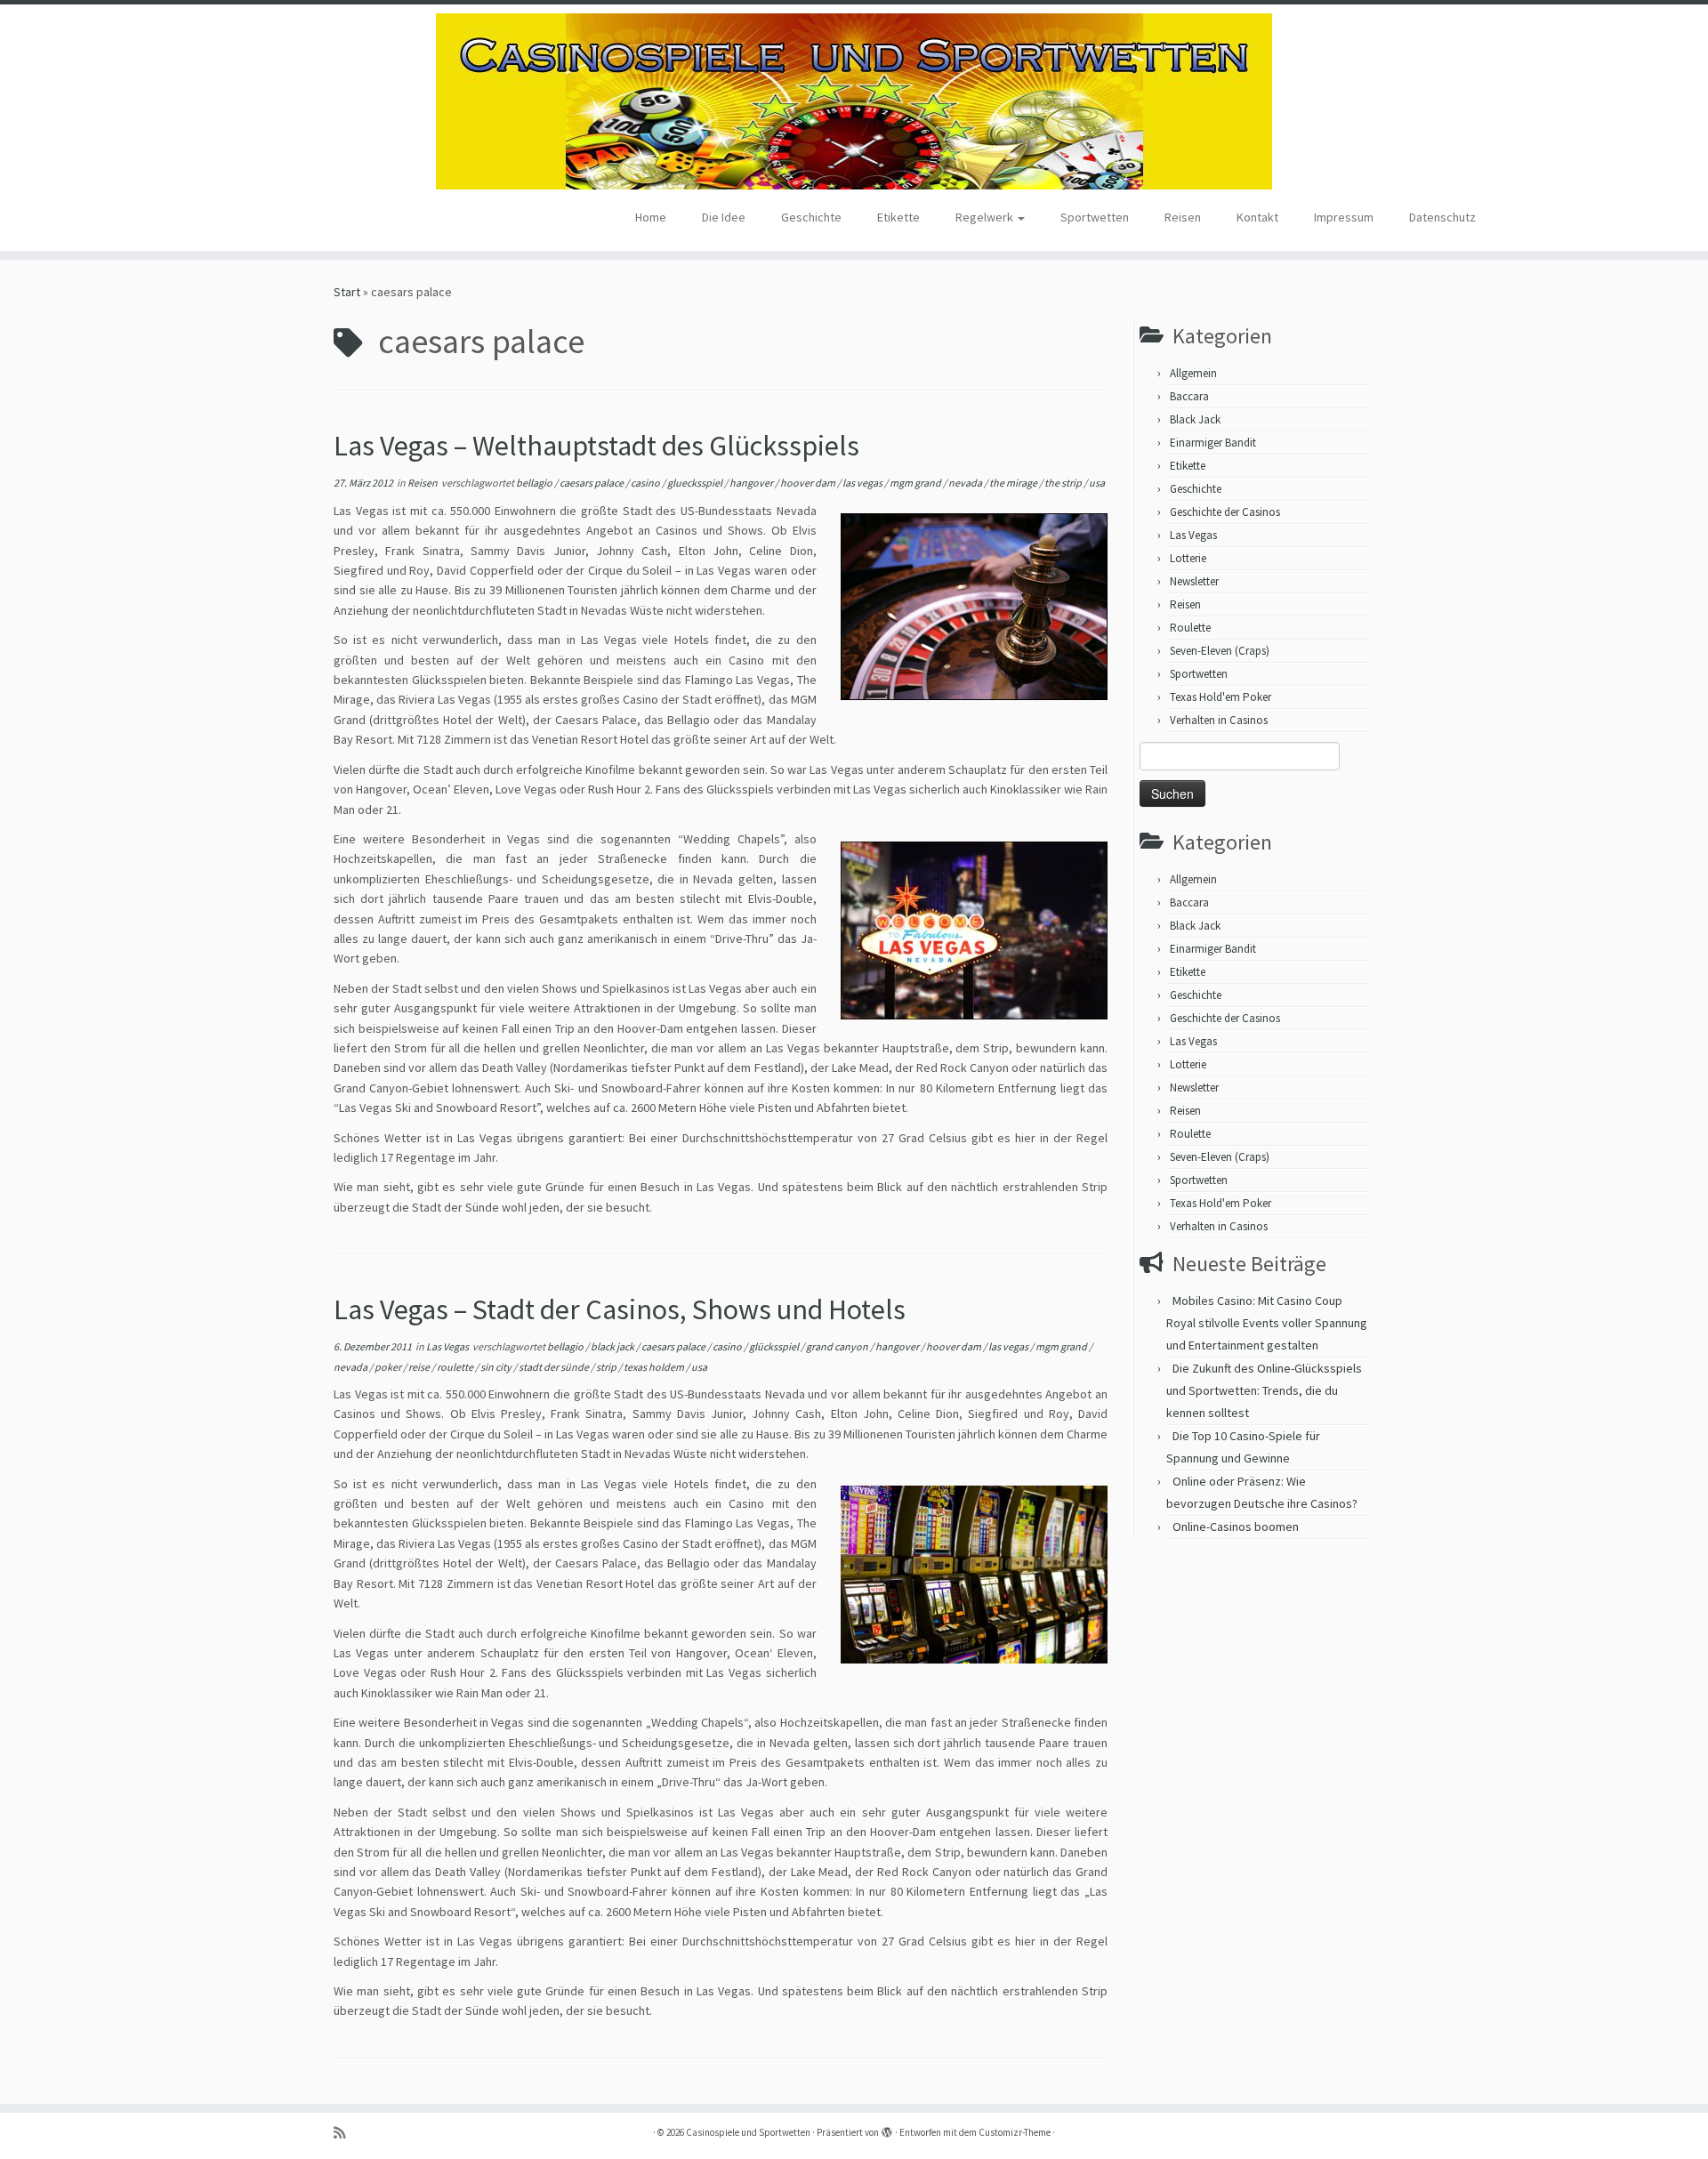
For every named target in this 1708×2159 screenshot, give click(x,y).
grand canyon (838, 1346)
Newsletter (1194, 581)
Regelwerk (986, 217)
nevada (966, 483)
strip (607, 1367)
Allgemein (1193, 373)
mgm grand (916, 483)
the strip (1064, 483)
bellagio (535, 483)
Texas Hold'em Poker (1221, 697)
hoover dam (809, 483)
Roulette (1190, 628)
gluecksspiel (696, 483)
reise (420, 1367)
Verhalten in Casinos (1219, 720)
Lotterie (1188, 558)
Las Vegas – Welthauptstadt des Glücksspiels (596, 446)
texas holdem (655, 1367)
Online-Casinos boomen (1236, 1527)
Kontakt (1257, 217)
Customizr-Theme (1015, 2132)
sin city (497, 1367)
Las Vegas (448, 1346)
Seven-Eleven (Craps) (1220, 651)
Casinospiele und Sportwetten (748, 2132)
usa (1097, 483)
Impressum (1344, 217)
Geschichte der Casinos (1225, 512)
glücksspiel (775, 1346)
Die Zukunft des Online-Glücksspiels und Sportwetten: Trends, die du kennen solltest (1264, 1390)
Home (651, 217)
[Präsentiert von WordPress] (887, 2129)
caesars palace (592, 483)
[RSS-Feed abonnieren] (345, 2133)
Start (347, 292)
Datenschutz (1442, 217)
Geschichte (811, 217)
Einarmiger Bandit (1213, 443)
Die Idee (724, 217)
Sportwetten (1095, 217)
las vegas (863, 483)
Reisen (1183, 217)
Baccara (1189, 396)
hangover (752, 483)
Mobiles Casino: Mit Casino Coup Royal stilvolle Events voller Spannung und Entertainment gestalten (1267, 1323)
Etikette (898, 217)
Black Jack (1195, 419)
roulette (456, 1367)
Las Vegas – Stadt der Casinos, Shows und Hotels (620, 1309)
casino (646, 483)
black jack (613, 1346)
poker (389, 1367)
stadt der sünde (555, 1367)
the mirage (1014, 483)
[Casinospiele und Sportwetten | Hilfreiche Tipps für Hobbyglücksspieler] (854, 101)
